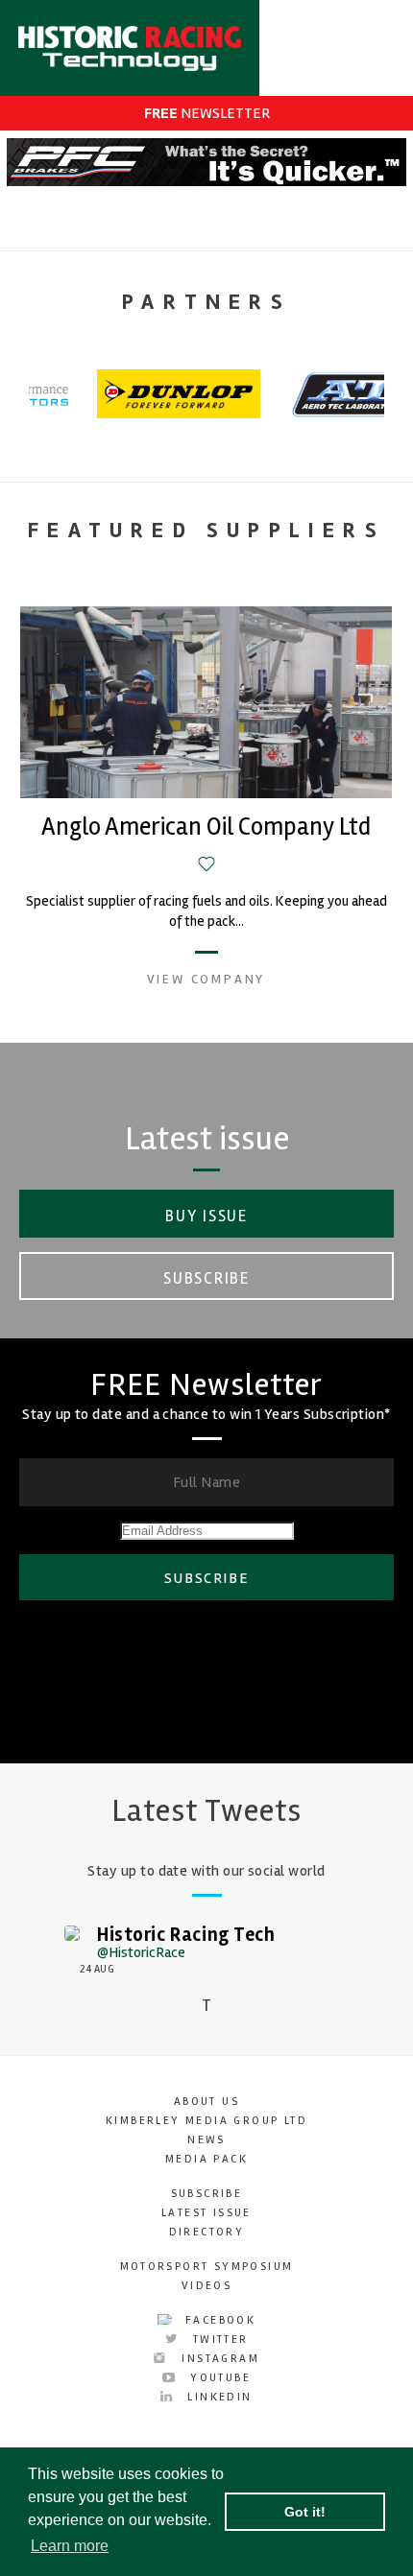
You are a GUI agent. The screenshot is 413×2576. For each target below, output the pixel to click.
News (206, 2140)
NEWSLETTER (207, 113)
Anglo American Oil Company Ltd (206, 827)
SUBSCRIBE (206, 1578)
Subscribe (206, 1278)
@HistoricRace (141, 1952)
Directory (207, 2232)
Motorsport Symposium (207, 2267)
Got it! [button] (305, 2512)
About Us (206, 2102)
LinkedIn (217, 2397)
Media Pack (206, 2159)
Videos (206, 2286)
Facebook (219, 2320)
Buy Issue (206, 1216)
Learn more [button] (70, 2546)
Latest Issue (206, 2213)
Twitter (218, 2340)
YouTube (218, 2378)
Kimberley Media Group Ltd (206, 2121)
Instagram (218, 2359)
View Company (206, 979)
